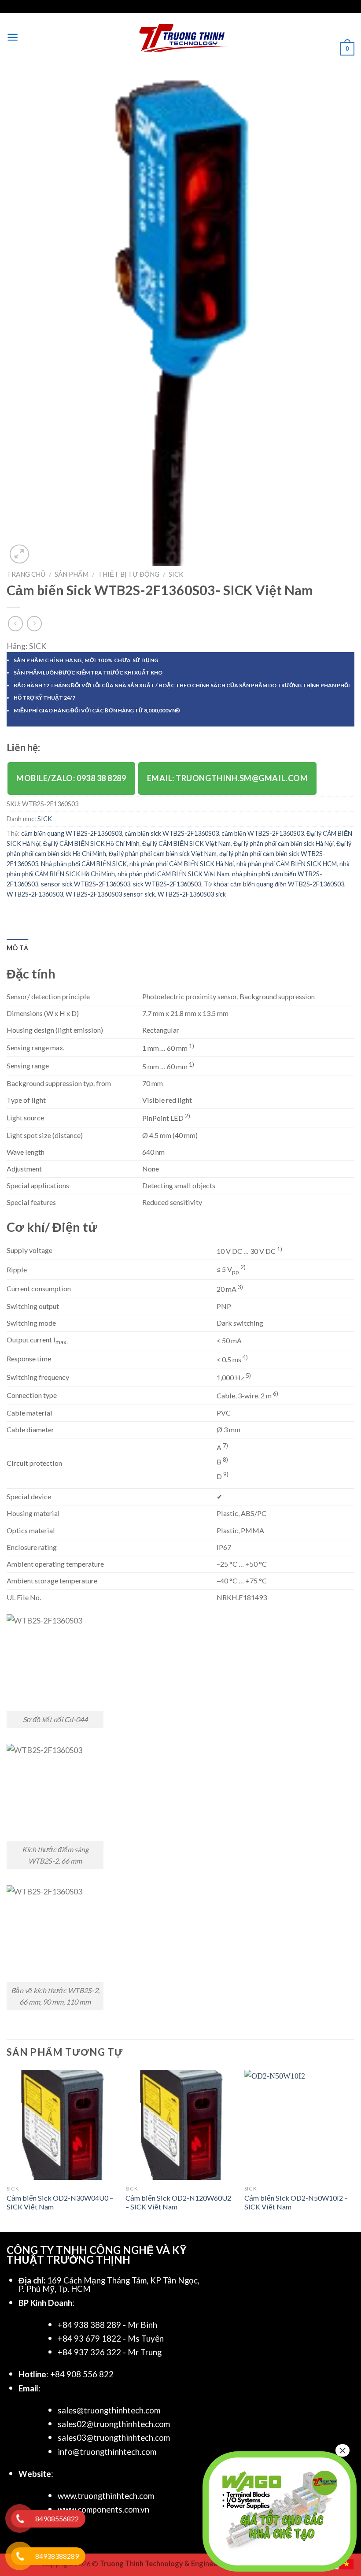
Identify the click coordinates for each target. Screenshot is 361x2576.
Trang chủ (26, 574)
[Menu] (13, 37)
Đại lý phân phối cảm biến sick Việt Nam (163, 854)
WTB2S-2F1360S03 (35, 894)
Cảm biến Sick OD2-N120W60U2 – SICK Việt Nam (178, 2202)
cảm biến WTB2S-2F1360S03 (263, 833)
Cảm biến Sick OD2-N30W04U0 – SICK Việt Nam (60, 2202)
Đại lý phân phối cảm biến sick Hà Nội (284, 843)
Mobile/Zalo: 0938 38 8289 (71, 778)
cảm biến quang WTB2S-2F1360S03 (72, 833)
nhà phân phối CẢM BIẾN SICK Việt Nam (173, 874)
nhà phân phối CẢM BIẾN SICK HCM (287, 864)
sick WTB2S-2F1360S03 (167, 884)
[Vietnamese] (347, 2563)
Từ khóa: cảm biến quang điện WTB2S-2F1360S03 (274, 884)
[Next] (354, 2150)
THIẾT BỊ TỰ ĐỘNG (129, 574)
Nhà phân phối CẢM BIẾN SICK (84, 864)
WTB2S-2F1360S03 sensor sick (110, 894)
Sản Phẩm (72, 574)
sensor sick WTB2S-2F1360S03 (86, 884)
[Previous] (7, 2150)
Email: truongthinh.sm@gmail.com (228, 778)
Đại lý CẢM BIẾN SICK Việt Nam (186, 843)
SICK (176, 574)
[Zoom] (19, 554)
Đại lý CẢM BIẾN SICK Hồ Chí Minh (91, 843)
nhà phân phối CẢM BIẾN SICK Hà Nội (182, 864)
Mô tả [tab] (17, 948)
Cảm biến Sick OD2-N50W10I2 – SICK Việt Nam (296, 2202)
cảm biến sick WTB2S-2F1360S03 (172, 833)
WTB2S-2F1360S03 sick (192, 894)
